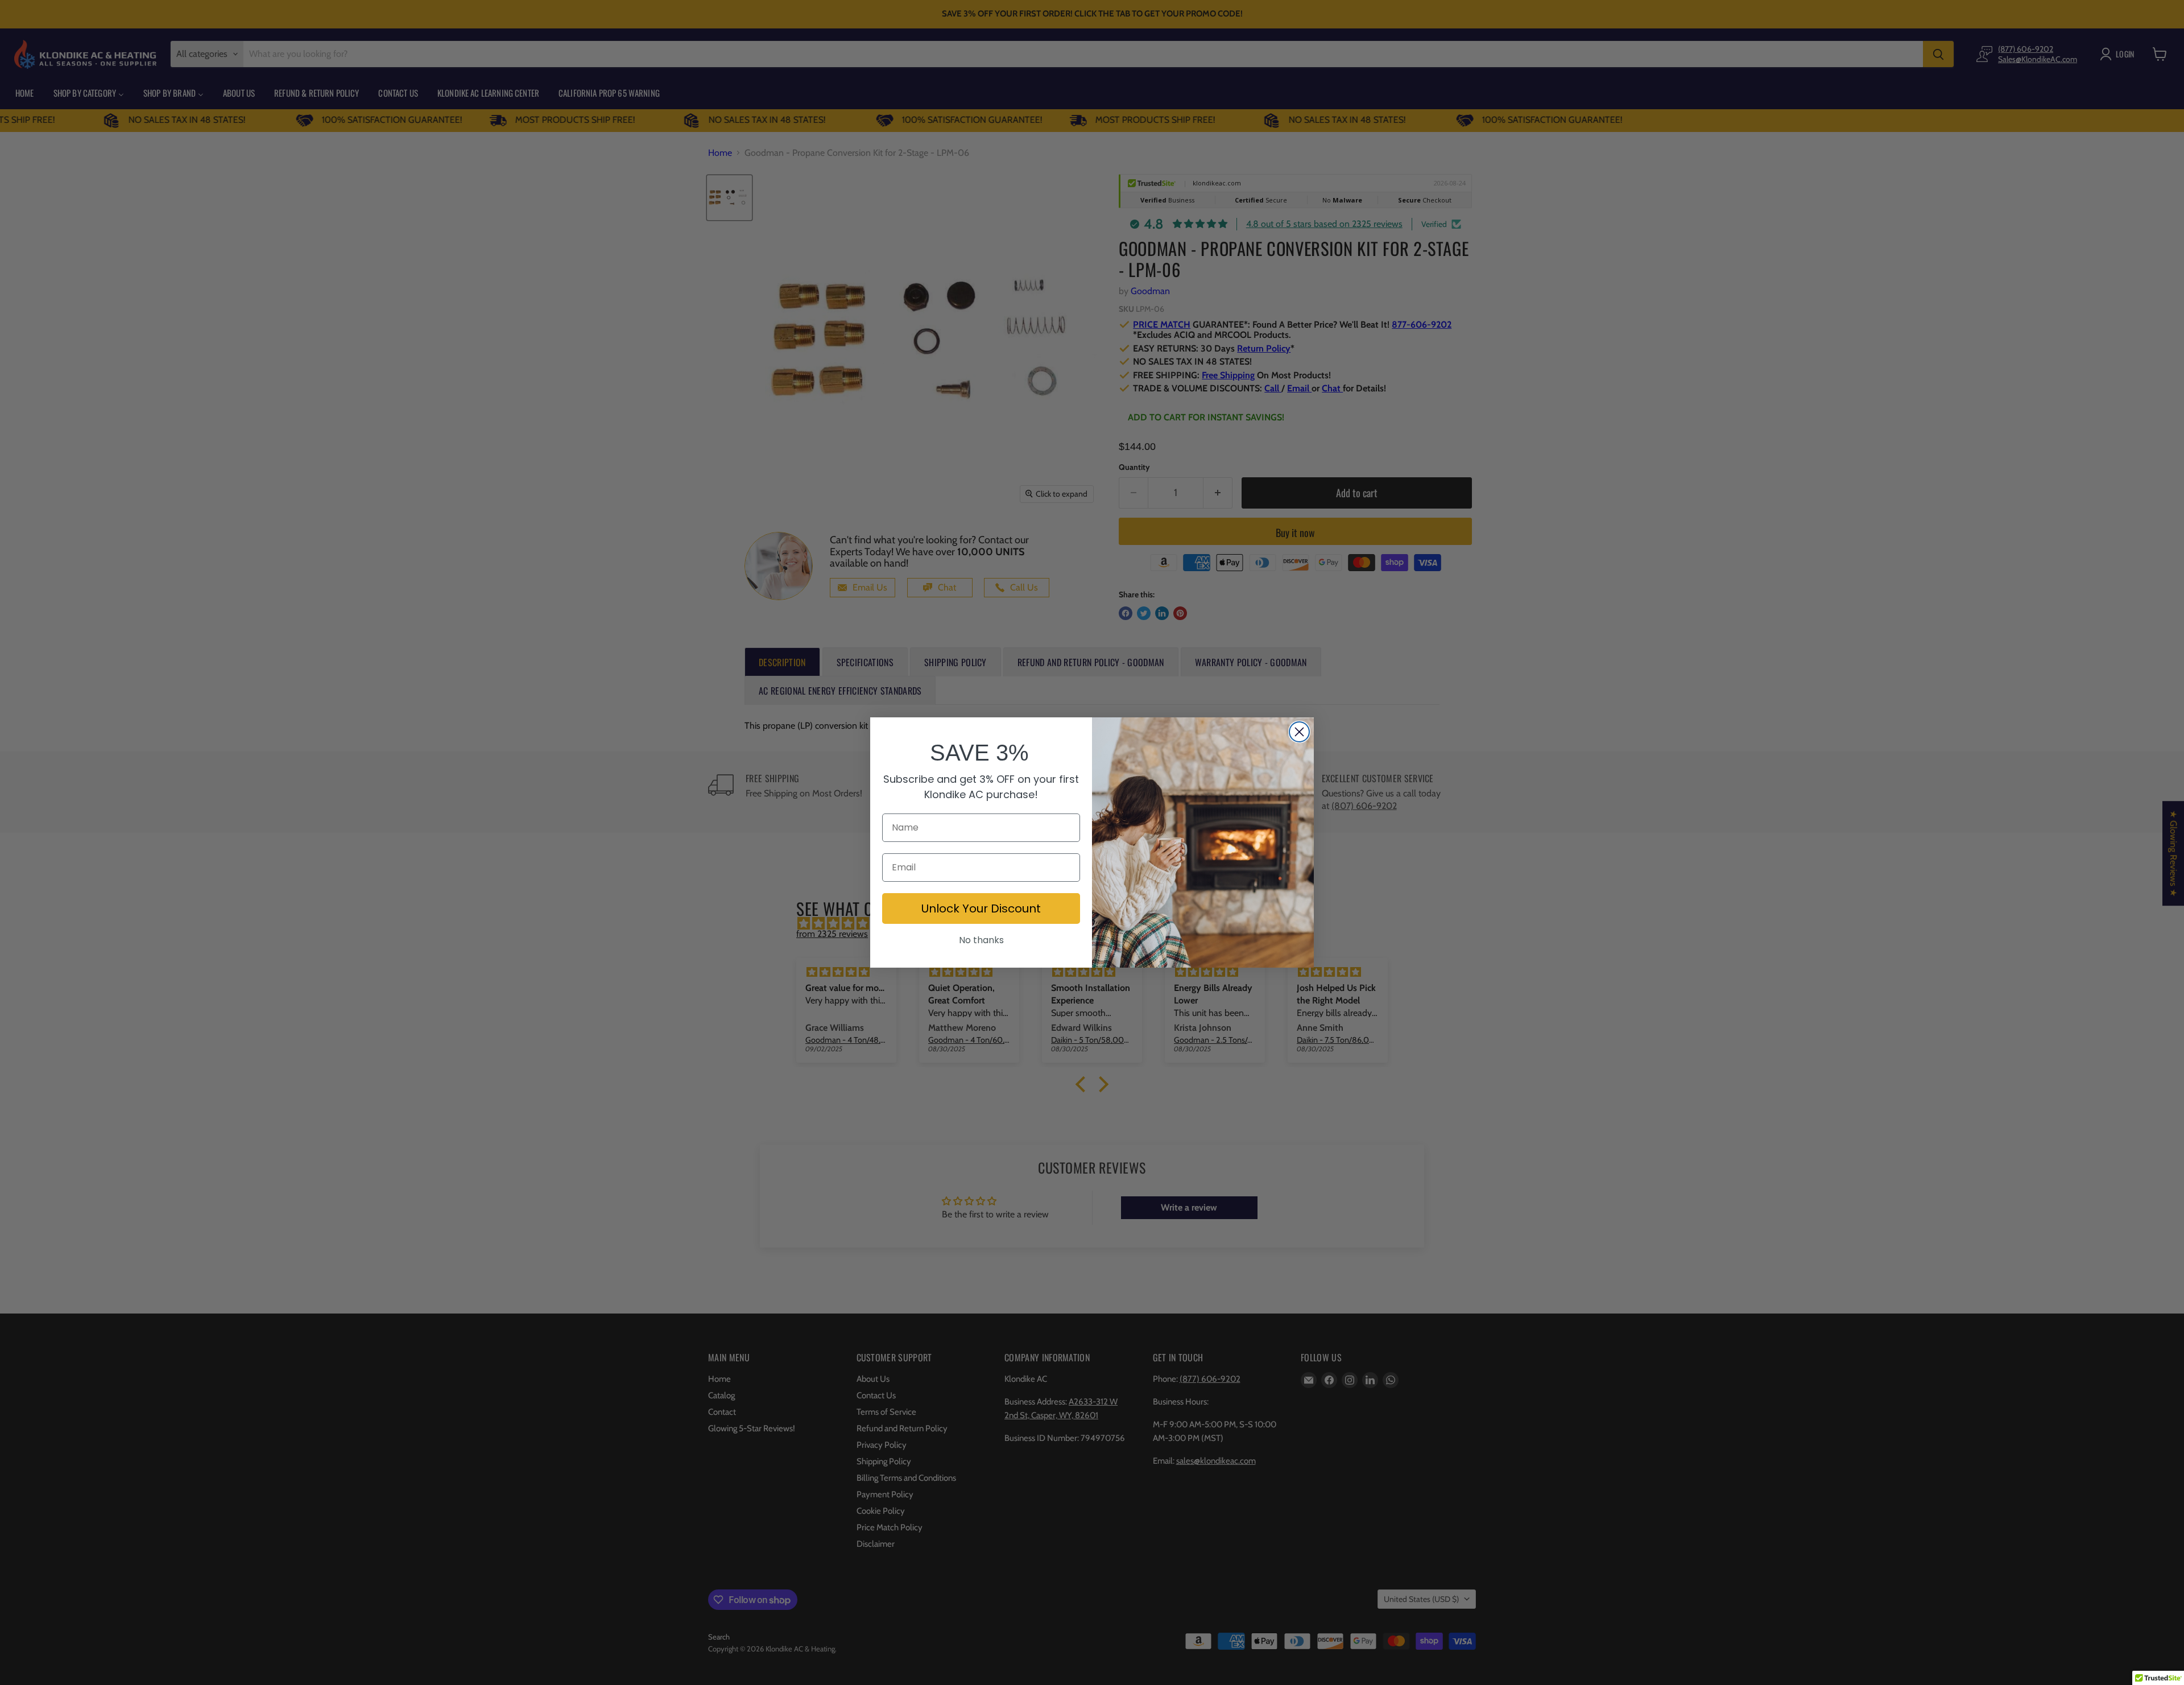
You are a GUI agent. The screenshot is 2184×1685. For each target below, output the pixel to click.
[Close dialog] (1299, 732)
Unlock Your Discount (981, 908)
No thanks (981, 940)
